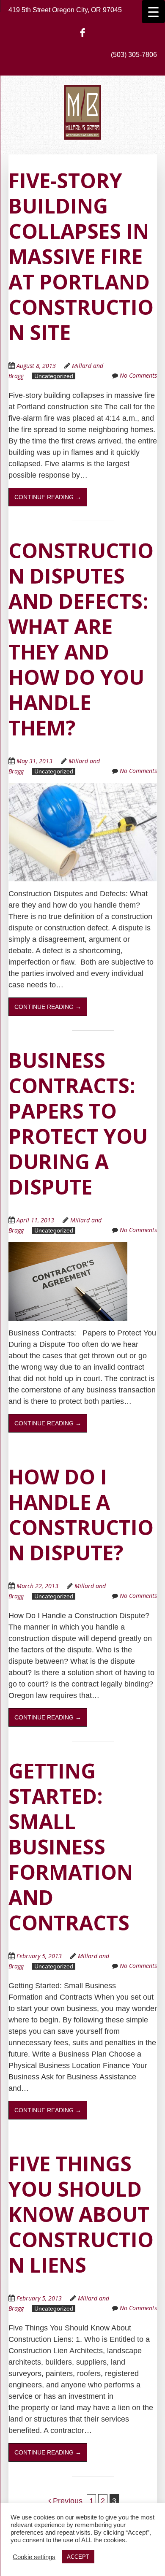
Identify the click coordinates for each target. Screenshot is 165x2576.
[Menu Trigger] (153, 12)
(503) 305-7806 (134, 55)
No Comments (138, 375)
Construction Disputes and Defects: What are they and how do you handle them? (81, 639)
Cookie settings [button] (34, 2557)
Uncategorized (54, 376)
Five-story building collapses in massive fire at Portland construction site (81, 256)
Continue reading (48, 497)
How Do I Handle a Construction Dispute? (81, 1515)
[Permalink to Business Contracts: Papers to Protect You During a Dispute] (68, 1247)
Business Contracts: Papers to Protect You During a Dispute (78, 1123)
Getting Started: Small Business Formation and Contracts (71, 1847)
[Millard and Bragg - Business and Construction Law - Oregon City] (82, 127)
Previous (67, 2501)
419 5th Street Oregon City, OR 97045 (65, 10)
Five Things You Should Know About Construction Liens (81, 2214)
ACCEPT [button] (78, 2557)
